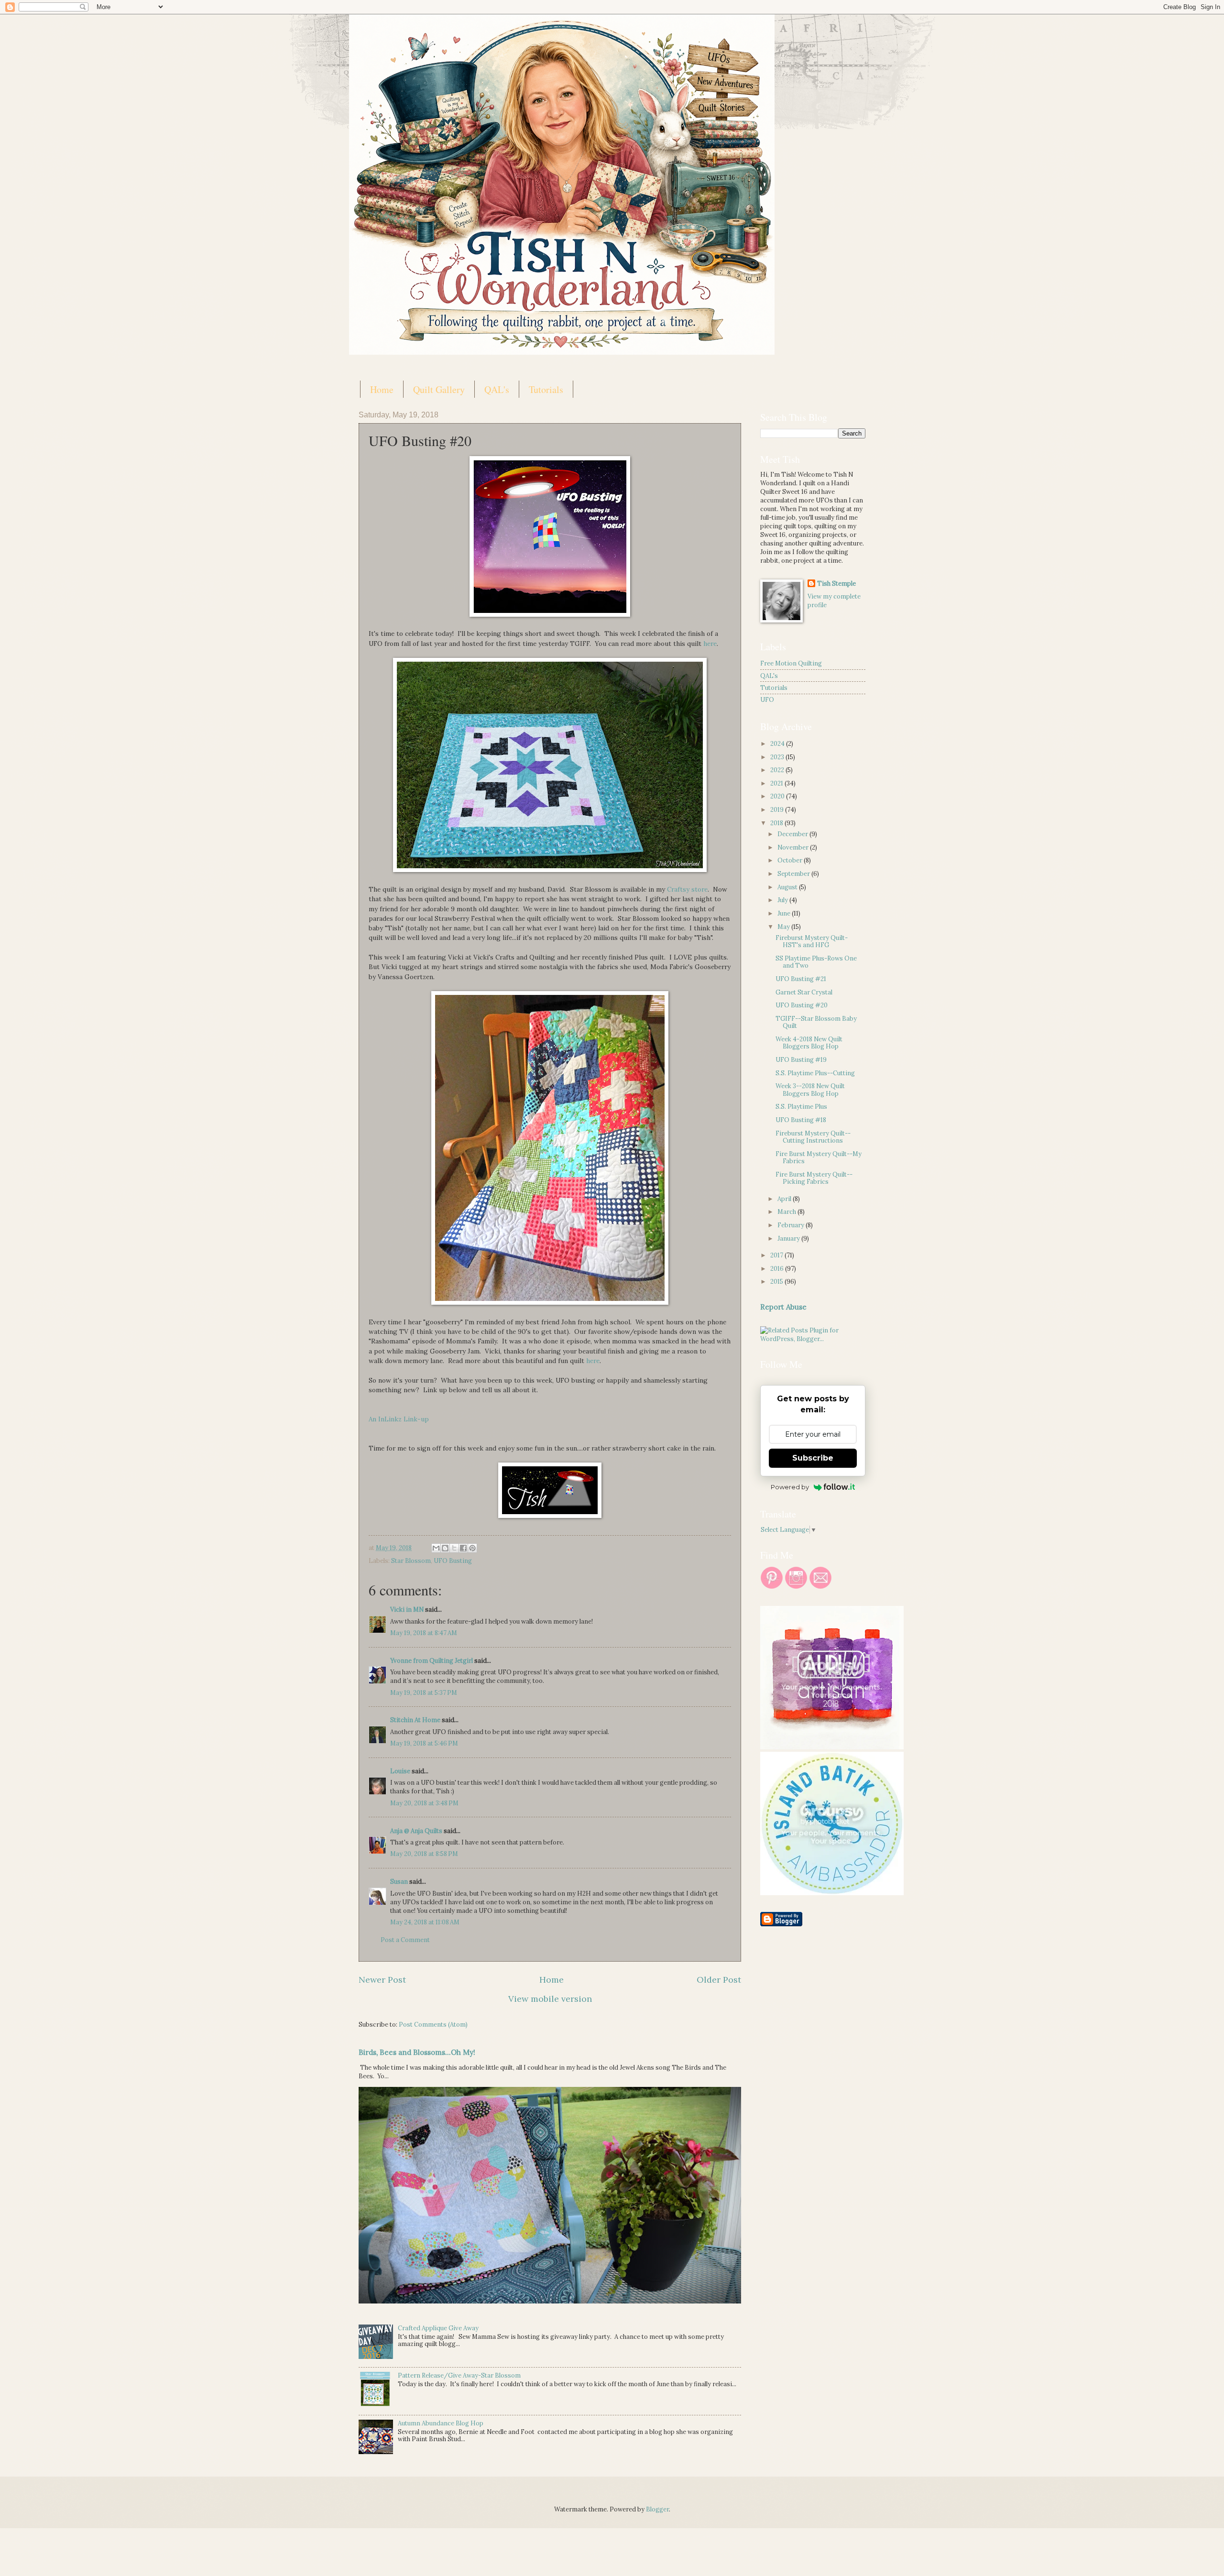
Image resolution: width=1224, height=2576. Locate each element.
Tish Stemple (836, 584)
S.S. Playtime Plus (801, 1107)
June (785, 913)
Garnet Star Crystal (804, 992)
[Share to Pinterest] (472, 1548)
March (787, 1212)
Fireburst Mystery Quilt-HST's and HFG (812, 941)
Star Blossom (411, 1561)
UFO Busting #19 (801, 1060)
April (785, 1199)
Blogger (657, 2509)
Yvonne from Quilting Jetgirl (432, 1661)
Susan (400, 1882)
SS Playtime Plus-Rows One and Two (816, 962)
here (710, 644)
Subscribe (813, 1458)
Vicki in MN (407, 1610)
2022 (778, 770)
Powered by (790, 1487)
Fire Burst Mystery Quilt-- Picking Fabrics (814, 1178)
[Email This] (436, 1548)
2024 (778, 744)
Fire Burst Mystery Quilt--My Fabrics (819, 1157)
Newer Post (382, 1980)
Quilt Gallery (439, 389)
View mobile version (550, 1999)
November (794, 847)
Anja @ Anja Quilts (416, 1831)
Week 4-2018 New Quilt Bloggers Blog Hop (809, 1043)
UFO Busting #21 (801, 979)
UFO (767, 700)
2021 (777, 783)
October (791, 860)
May (784, 927)
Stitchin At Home (415, 1720)
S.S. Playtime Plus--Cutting (815, 1073)
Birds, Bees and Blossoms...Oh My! (417, 2052)
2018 (777, 823)
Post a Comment (405, 1940)
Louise (400, 1771)
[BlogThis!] (445, 1548)
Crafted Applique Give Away (438, 2328)
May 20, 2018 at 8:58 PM (424, 1854)
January (789, 1239)
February (792, 1225)
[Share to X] (454, 1548)
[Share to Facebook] (463, 1548)
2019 (778, 810)
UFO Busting (453, 1561)
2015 (777, 1282)
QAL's (497, 389)
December (793, 834)
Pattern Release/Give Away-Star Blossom (459, 2375)
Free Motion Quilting (791, 663)
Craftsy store (687, 889)
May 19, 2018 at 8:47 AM (424, 1633)
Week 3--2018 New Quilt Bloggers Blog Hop (810, 1090)
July (783, 900)
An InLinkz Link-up (399, 1419)
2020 (778, 796)
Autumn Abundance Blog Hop (441, 2423)
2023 (778, 757)
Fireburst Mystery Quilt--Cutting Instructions (813, 1137)
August (788, 887)
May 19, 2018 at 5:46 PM (424, 1743)
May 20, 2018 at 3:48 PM (424, 1803)
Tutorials (546, 389)
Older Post (719, 1980)
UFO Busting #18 (801, 1120)
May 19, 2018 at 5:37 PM (424, 1693)
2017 (777, 1255)
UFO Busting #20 (802, 1005)
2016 (778, 1269)
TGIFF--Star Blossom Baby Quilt (816, 1022)
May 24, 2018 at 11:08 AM (425, 1922)
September (794, 874)
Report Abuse (783, 1307)
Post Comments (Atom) (433, 2025)
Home (382, 389)
